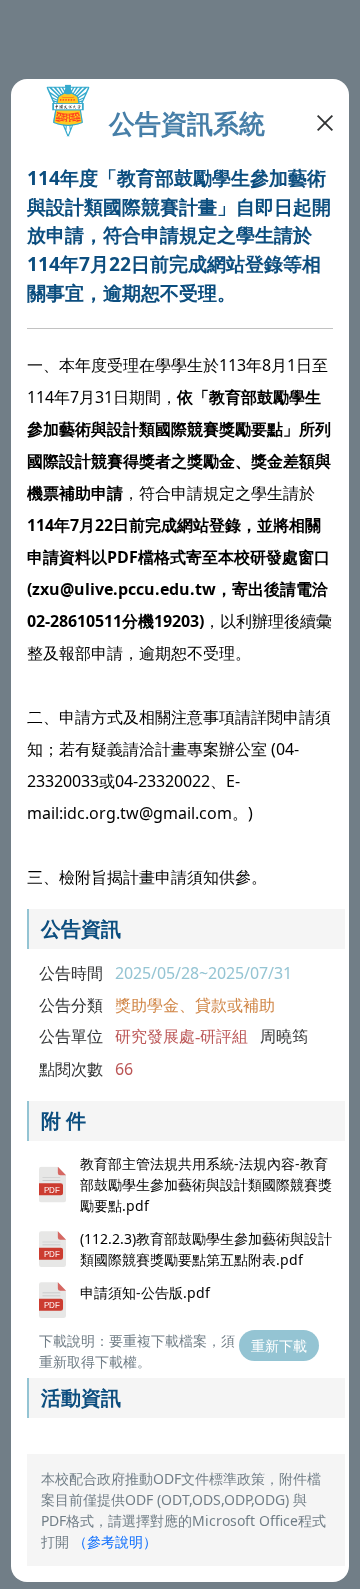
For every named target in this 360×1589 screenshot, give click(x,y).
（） (115, 1541)
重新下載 (279, 1345)
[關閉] (325, 121)
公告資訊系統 (187, 123)
